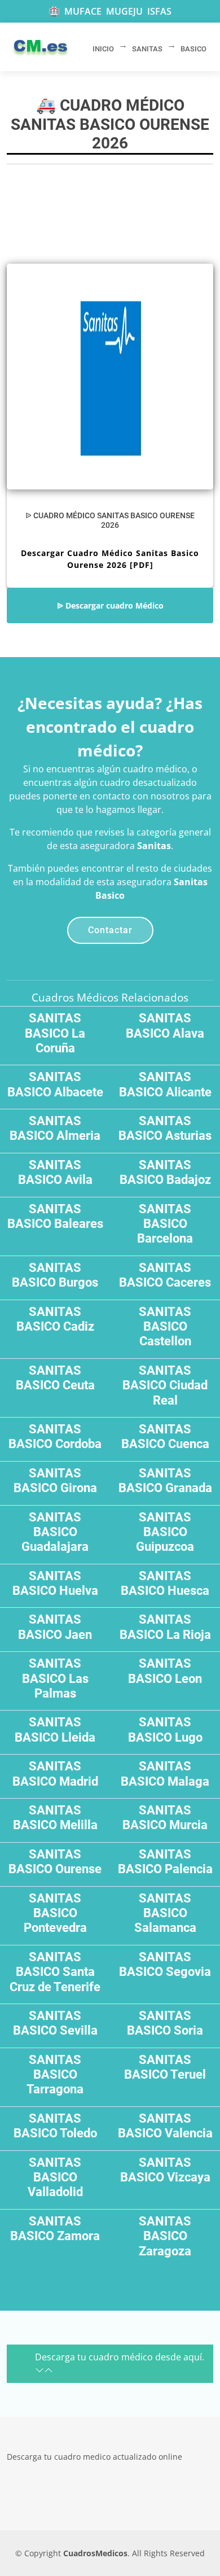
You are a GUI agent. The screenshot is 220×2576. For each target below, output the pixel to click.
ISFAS (159, 11)
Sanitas (154, 846)
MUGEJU (124, 11)
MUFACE (83, 11)
